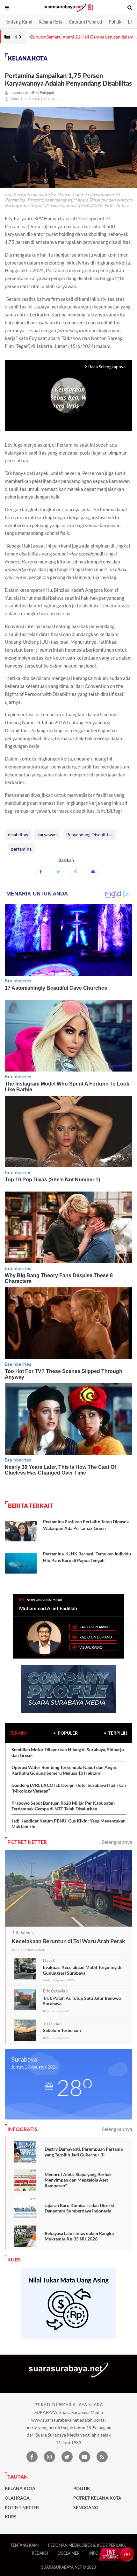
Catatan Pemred (85, 22)
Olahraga (17, 2498)
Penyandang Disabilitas (89, 835)
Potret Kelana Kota (97, 2498)
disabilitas (18, 835)
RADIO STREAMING (95, 1627)
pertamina (21, 849)
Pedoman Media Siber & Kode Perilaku (87, 2545)
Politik (115, 22)
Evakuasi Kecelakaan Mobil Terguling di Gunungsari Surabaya (82, 1970)
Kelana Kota (50, 22)
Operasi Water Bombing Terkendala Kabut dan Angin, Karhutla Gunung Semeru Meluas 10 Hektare (64, 1770)
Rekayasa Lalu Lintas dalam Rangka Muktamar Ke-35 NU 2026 (79, 2236)
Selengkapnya (117, 1842)
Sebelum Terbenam (62, 2030)
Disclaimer (68, 2553)
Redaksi (40, 2553)
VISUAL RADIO (91, 1647)
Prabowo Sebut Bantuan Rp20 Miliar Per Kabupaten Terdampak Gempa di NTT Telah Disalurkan (63, 1806)
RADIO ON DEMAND (96, 1637)
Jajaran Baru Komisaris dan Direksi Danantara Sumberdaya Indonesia (79, 2208)
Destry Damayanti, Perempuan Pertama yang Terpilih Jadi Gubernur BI (84, 2152)
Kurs (11, 2517)
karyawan (47, 835)
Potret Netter (22, 2508)
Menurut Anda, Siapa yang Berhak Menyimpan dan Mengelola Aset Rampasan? (78, 2180)
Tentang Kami (18, 22)
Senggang (86, 2508)
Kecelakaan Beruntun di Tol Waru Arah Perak (68, 1941)
